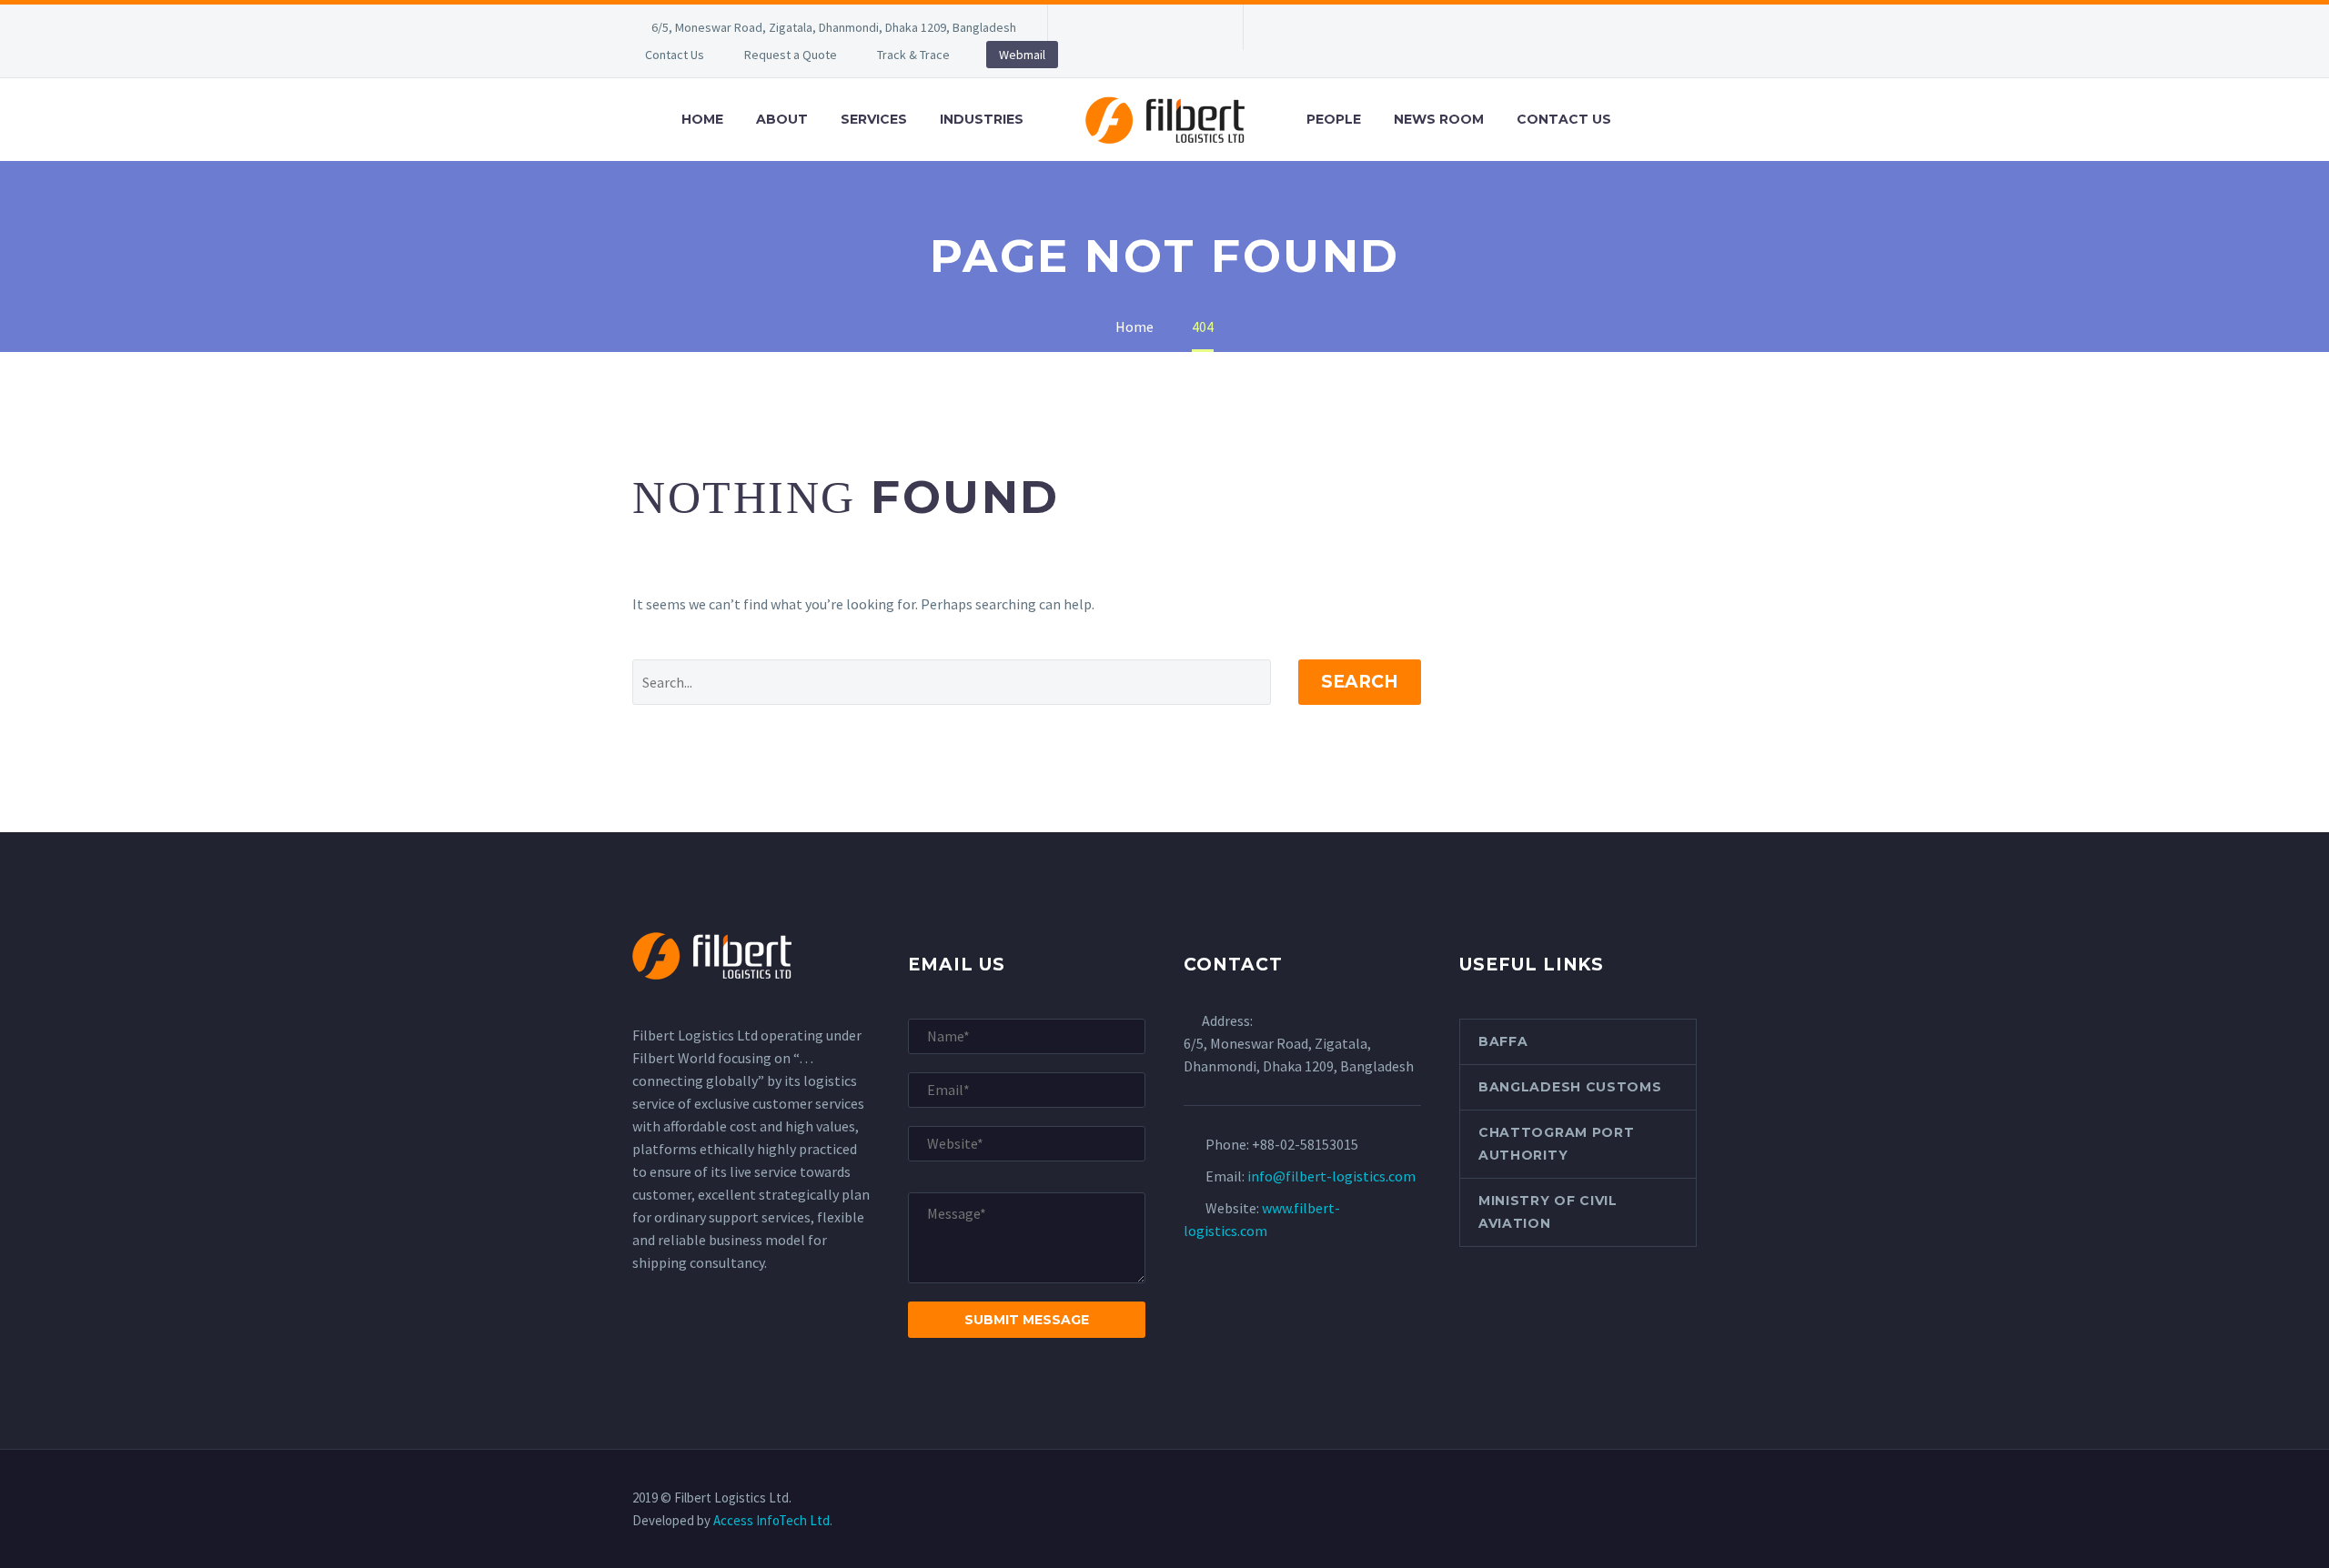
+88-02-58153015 (1305, 1144)
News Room (1439, 119)
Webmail (1022, 55)
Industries (982, 119)
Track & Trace (913, 55)
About (782, 119)
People (1334, 119)
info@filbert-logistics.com (1331, 1176)
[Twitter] (1144, 27)
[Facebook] (1089, 27)
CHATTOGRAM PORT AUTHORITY (1557, 1144)
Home (702, 119)
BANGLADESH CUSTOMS (1570, 1087)
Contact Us (675, 55)
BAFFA (1503, 1041)
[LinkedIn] (1116, 27)
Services (874, 119)
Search (1360, 682)
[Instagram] (1171, 27)
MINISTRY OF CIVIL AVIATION (1548, 1212)
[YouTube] (1198, 27)
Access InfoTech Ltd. (773, 1520)
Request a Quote (791, 55)
